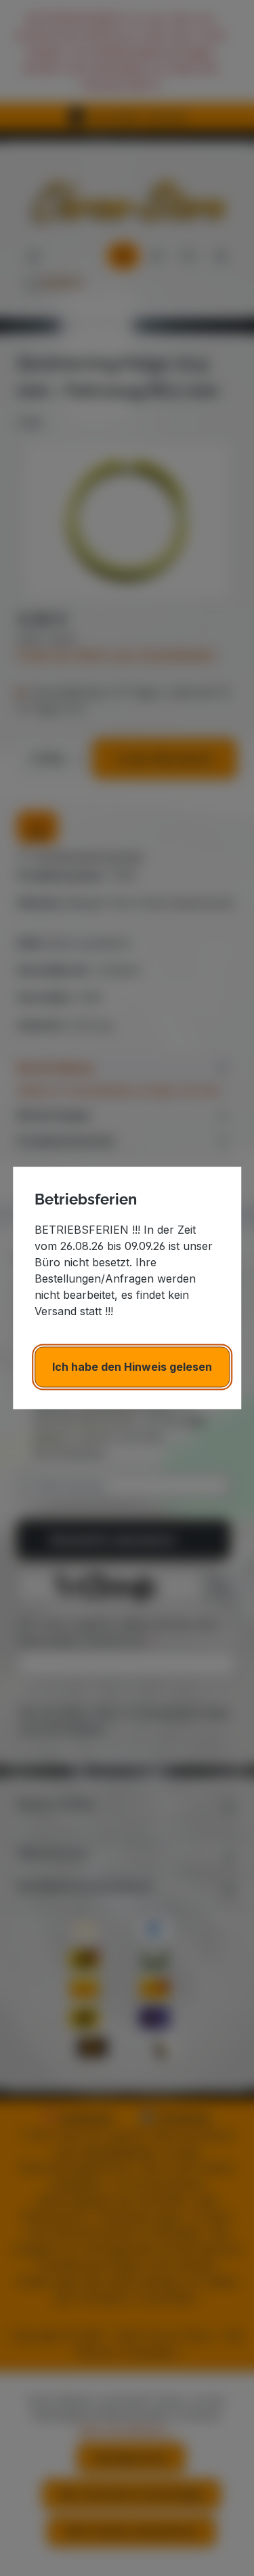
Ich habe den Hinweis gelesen (132, 1367)
